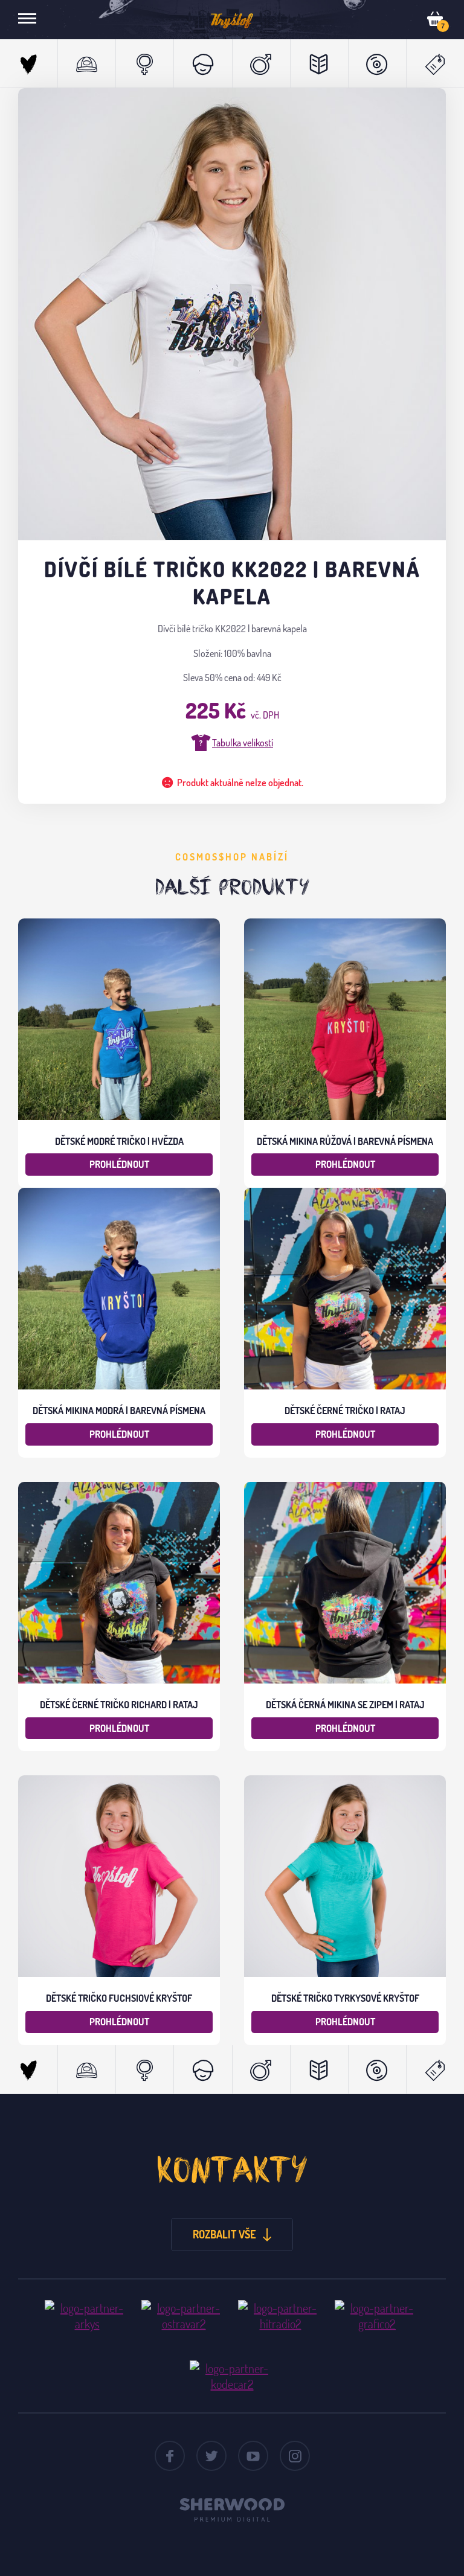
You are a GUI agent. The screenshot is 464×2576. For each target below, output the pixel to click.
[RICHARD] (86, 63)
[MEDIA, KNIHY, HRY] (377, 63)
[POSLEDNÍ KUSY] (435, 63)
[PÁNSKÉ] (261, 63)
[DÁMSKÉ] (144, 63)
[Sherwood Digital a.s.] (232, 2506)
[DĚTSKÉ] (202, 63)
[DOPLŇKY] (319, 63)
